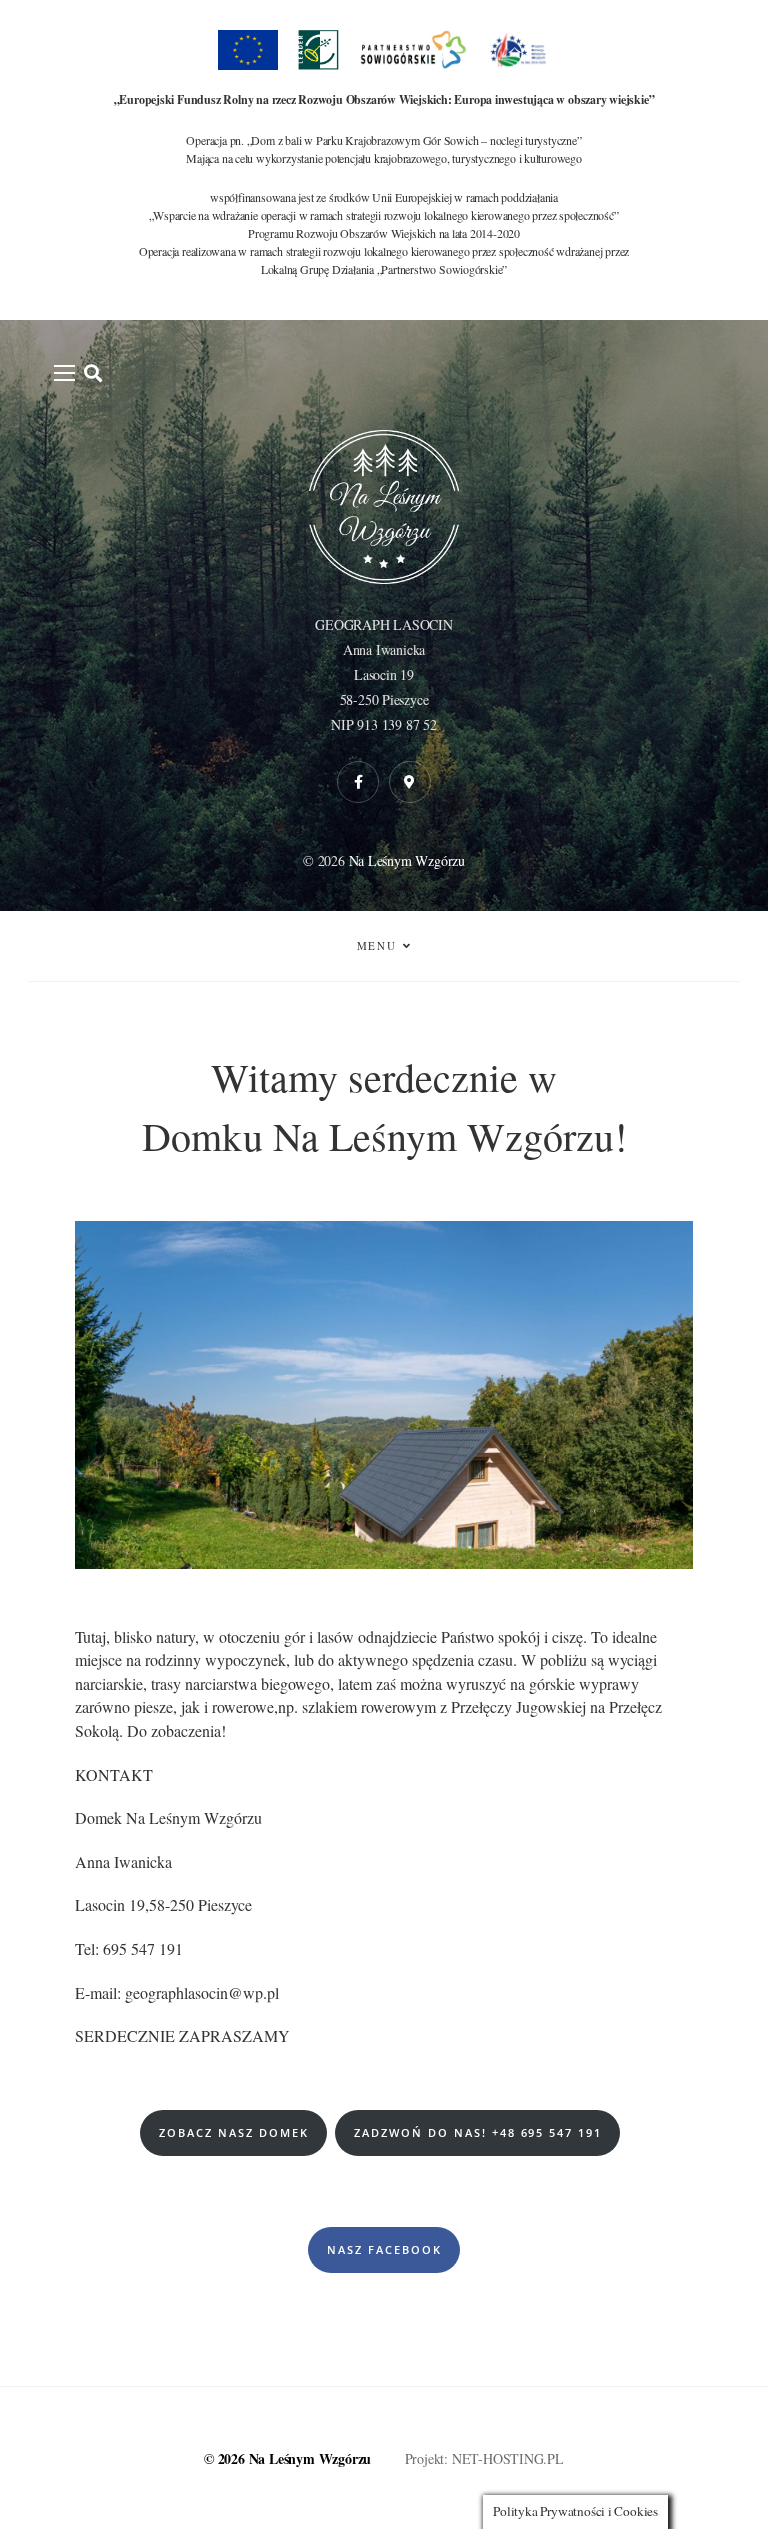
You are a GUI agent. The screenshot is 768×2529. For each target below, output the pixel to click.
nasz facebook (384, 2249)
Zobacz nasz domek (233, 2132)
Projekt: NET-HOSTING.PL (484, 2458)
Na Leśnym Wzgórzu (407, 860)
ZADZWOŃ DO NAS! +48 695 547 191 (478, 2132)
